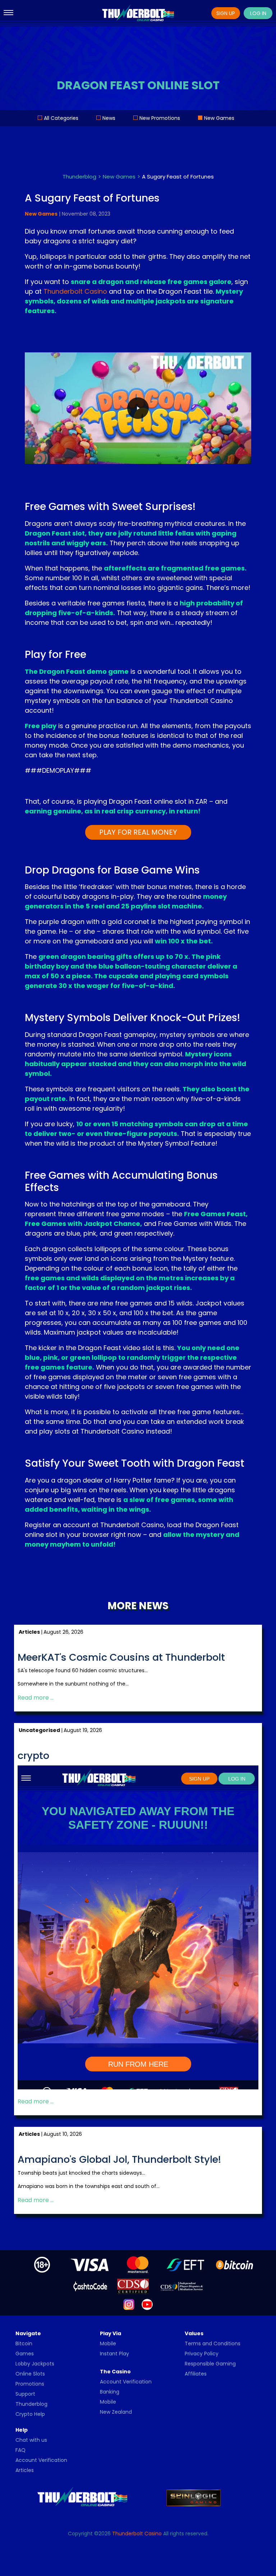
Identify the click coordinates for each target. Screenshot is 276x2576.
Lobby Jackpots (35, 2364)
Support (25, 2394)
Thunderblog (31, 2404)
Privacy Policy (202, 2354)
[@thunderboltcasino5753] (147, 2304)
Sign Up (226, 13)
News (109, 118)
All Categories (61, 118)
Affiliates (196, 2374)
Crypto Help (30, 2414)
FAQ (20, 2450)
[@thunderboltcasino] (129, 2304)
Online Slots (30, 2374)
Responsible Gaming (210, 2364)
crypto (33, 1756)
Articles (25, 2470)
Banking (110, 2392)
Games (25, 2354)
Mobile (108, 2343)
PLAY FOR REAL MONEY (138, 832)
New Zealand (116, 2412)
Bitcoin (24, 2343)
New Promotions (160, 118)
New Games (219, 118)
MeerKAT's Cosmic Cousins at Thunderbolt (121, 1658)
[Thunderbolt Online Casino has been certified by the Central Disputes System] (134, 2286)
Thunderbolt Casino (75, 291)
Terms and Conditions (213, 2343)
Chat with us (31, 2440)
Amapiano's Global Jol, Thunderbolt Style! (119, 2160)
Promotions (30, 2384)
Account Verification (126, 2382)
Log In (258, 13)
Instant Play (114, 2354)
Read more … (36, 1698)
